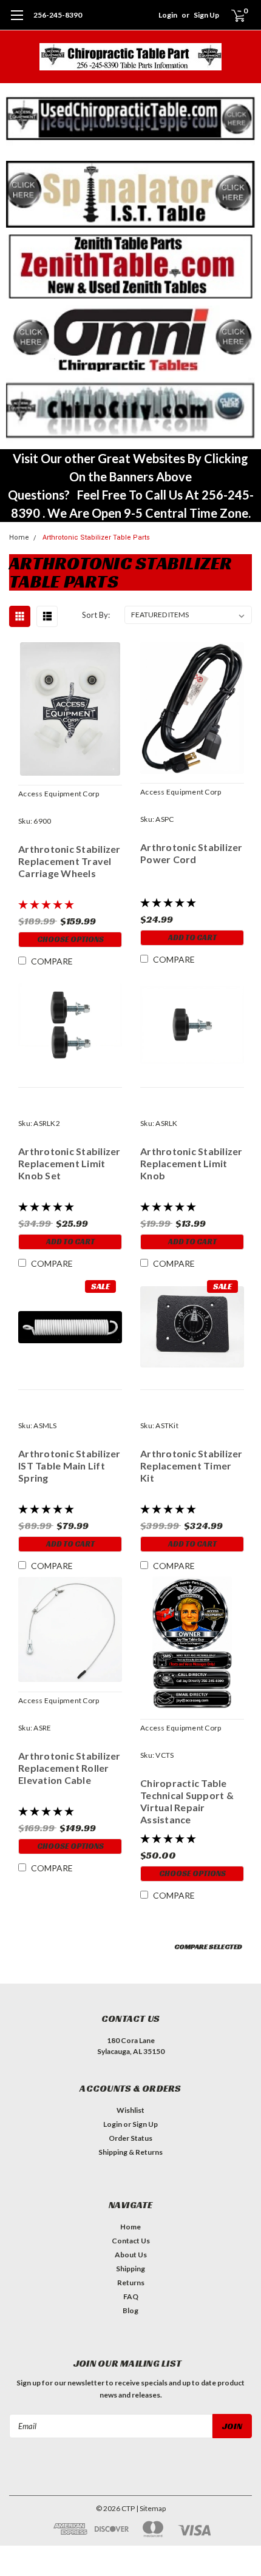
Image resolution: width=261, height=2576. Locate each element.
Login (168, 15)
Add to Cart (192, 937)
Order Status (130, 2138)
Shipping (130, 2269)
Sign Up (206, 15)
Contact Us (131, 2241)
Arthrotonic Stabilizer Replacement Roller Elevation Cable (69, 1768)
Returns (131, 2283)
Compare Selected (208, 1946)
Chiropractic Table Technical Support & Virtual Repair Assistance (187, 1801)
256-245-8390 (58, 15)
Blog (130, 2310)
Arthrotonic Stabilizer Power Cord (192, 853)
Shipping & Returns (130, 2152)
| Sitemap (151, 2508)
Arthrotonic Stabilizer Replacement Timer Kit (192, 1466)
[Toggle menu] (17, 21)
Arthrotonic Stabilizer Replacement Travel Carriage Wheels (69, 861)
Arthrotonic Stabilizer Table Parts (96, 537)
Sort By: (96, 615)
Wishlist (130, 2110)
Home (19, 537)
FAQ (131, 2296)
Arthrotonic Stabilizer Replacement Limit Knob (192, 1163)
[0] (231, 15)
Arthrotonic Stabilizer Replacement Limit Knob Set (69, 1163)
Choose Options (70, 939)
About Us (131, 2255)
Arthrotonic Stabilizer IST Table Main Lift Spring (69, 1466)
